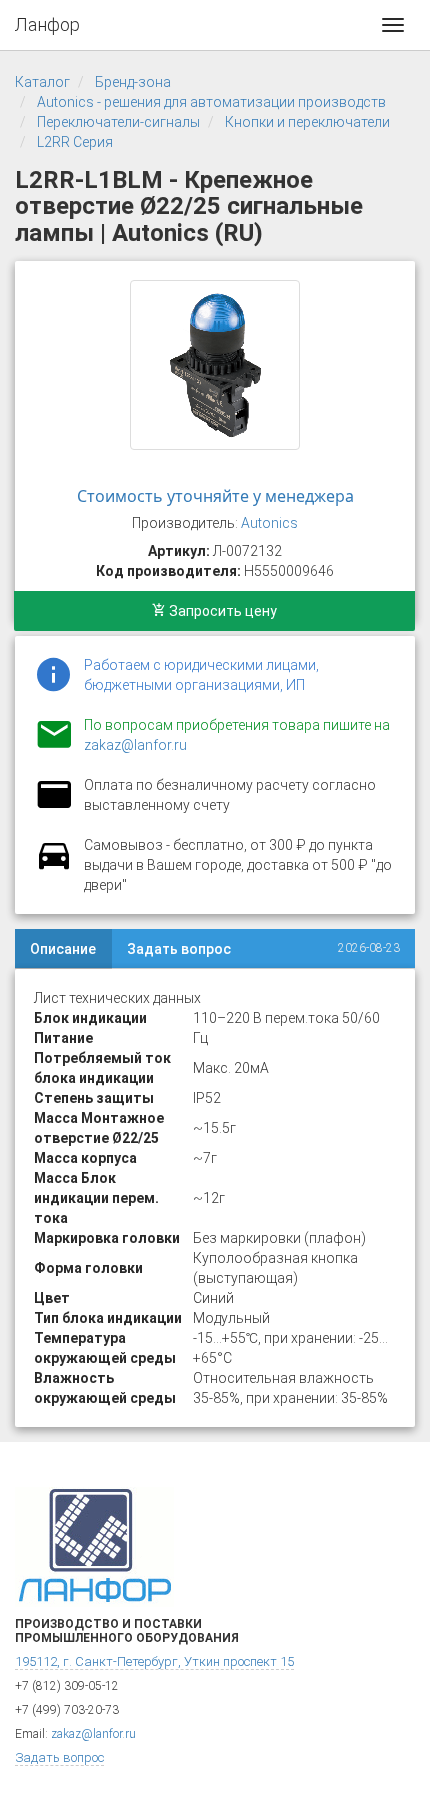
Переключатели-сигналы (118, 122)
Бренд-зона (133, 82)
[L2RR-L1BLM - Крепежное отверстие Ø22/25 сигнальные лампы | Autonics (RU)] (215, 365)
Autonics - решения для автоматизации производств (211, 102)
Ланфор (47, 24)
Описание (63, 949)
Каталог (42, 82)
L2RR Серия (75, 142)
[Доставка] (54, 867)
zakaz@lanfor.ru (135, 745)
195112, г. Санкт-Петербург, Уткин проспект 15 (154, 1661)
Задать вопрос (179, 949)
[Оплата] (54, 807)
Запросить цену (221, 611)
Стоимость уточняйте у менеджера (215, 496)
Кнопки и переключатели (307, 122)
